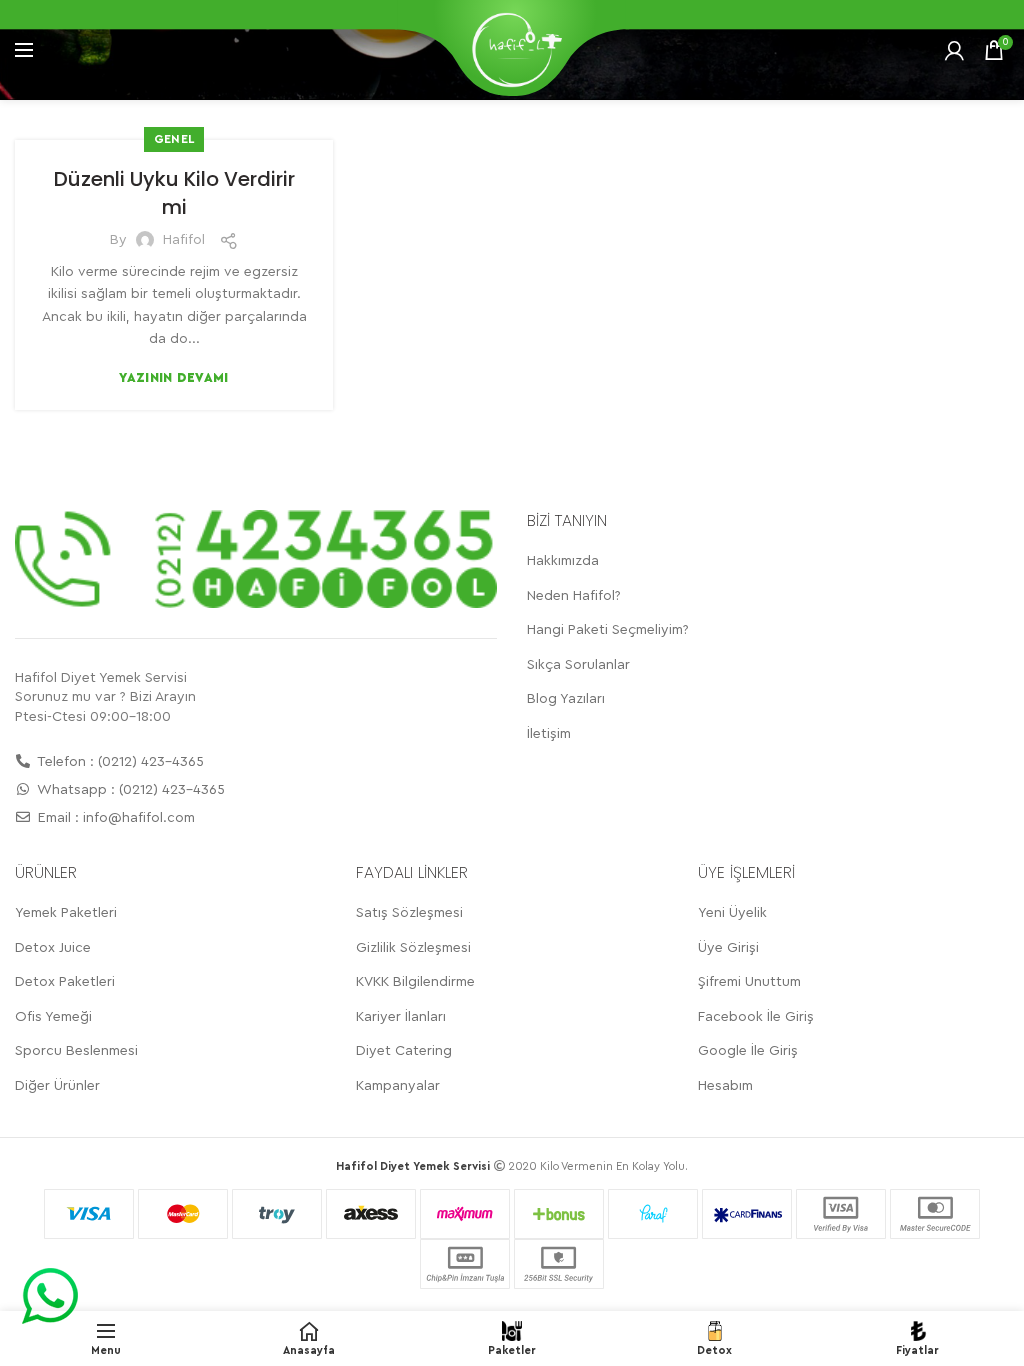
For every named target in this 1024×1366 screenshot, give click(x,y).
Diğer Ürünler (57, 1086)
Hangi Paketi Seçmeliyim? (608, 630)
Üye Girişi (728, 948)
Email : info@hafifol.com (114, 818)
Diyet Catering (404, 1051)
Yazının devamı (173, 377)
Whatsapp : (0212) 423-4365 (129, 790)
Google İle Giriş (748, 1051)
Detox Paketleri (65, 982)
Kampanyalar (398, 1086)
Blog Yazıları (566, 699)
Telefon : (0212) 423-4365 (119, 762)
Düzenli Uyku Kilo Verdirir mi (174, 193)
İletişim (549, 734)
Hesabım (725, 1086)
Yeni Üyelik (732, 913)
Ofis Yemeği (53, 1017)
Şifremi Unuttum (749, 982)
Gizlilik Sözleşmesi (413, 948)
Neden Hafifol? (574, 596)
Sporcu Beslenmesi (76, 1051)
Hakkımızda (563, 561)
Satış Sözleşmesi (409, 913)
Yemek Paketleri (66, 913)
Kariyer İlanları (401, 1017)
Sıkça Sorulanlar (578, 665)
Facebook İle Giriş (756, 1017)
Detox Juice (53, 948)
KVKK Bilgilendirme (415, 982)
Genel (174, 139)
